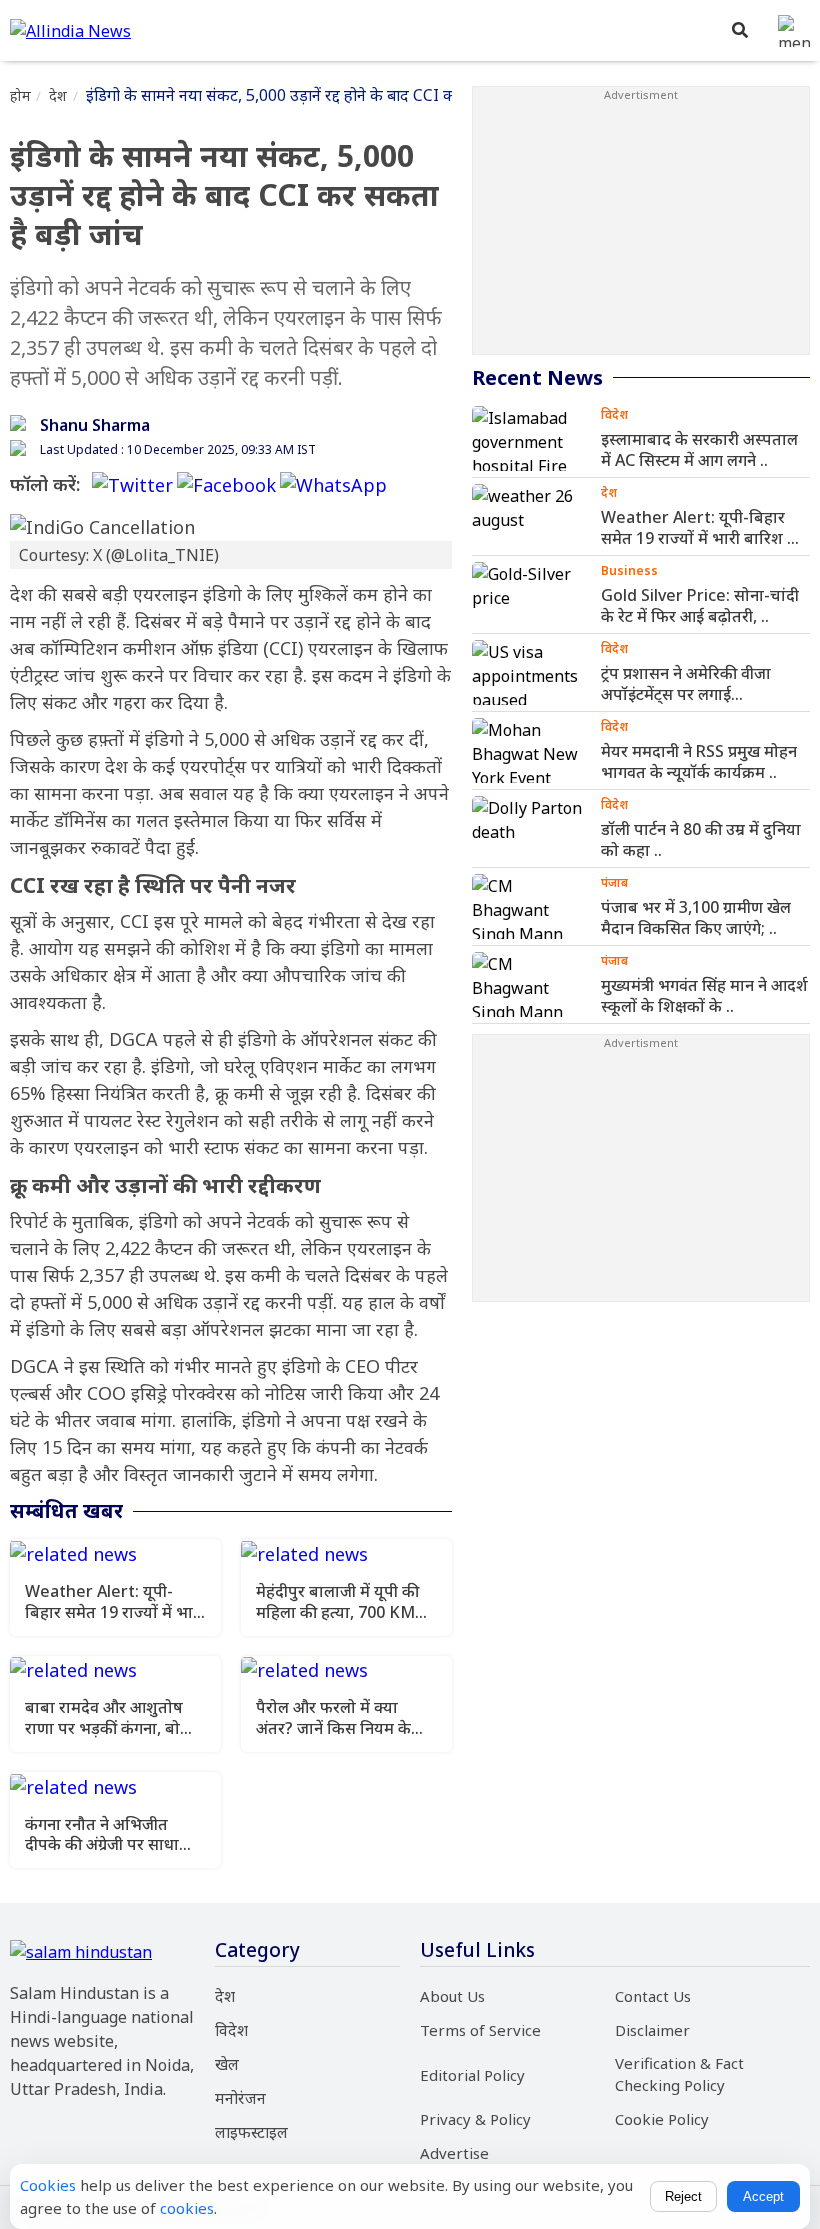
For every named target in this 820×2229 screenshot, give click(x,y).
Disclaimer (652, 2030)
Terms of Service (480, 2030)
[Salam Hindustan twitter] (132, 484)
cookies (187, 2208)
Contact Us (653, 1996)
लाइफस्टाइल (251, 2132)
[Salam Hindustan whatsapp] (333, 484)
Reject (683, 2196)
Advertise (454, 2153)
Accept (763, 2196)
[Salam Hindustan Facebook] (226, 484)
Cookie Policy (662, 2119)
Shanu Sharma (95, 425)
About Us (452, 1996)
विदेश (231, 2030)
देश (58, 95)
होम (20, 95)
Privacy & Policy (475, 2119)
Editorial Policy (472, 2075)
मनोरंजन (240, 2098)
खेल (227, 2064)
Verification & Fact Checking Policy (679, 2074)
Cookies (48, 2185)
